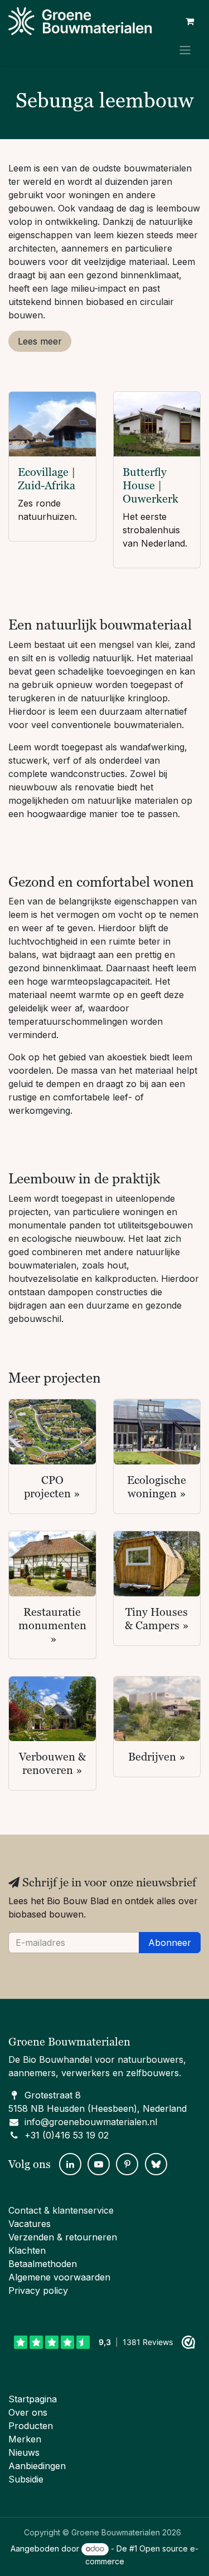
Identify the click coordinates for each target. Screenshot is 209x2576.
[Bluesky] (156, 2164)
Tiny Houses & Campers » (157, 1619)
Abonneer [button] (170, 1943)
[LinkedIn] (70, 2164)
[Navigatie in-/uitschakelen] (185, 50)
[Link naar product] (52, 424)
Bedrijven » (157, 1757)
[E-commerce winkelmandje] (189, 21)
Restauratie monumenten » (52, 1625)
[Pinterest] (127, 2164)
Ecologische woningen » (157, 1487)
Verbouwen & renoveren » (52, 1763)
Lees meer (40, 341)
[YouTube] (99, 2164)
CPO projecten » (52, 1487)
